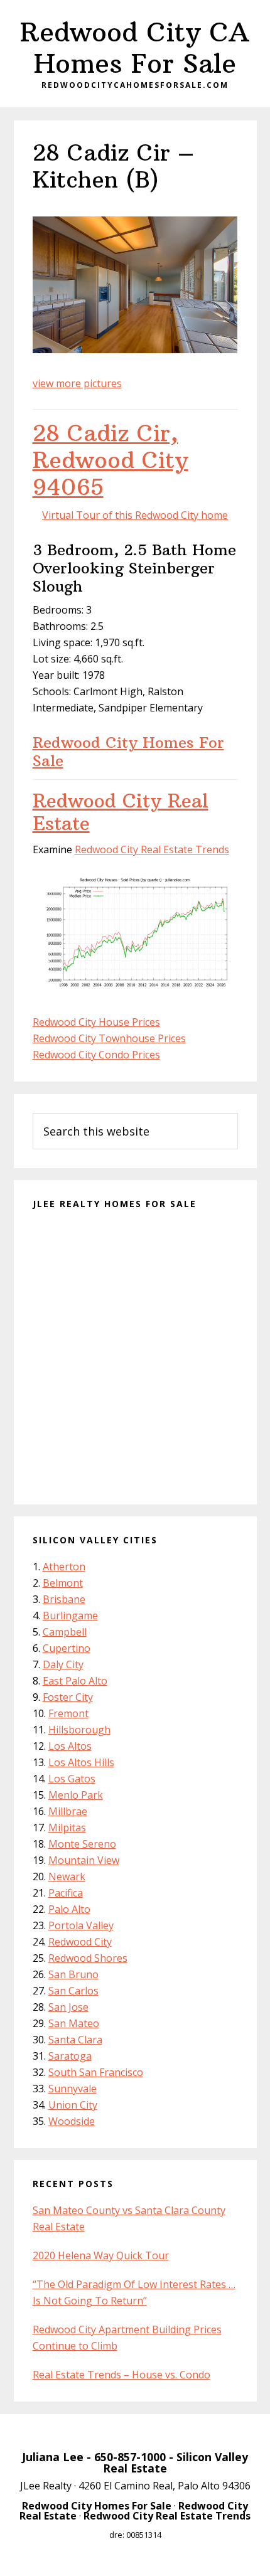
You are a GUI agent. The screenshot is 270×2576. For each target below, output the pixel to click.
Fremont (68, 1713)
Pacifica (66, 1893)
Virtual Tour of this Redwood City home (135, 515)
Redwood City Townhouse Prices (109, 1038)
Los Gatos (72, 1779)
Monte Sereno (82, 1844)
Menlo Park (76, 1795)
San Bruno (73, 1974)
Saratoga (70, 2056)
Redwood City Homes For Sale (128, 751)
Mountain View (84, 1860)
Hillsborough (79, 1730)
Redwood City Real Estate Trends (152, 849)
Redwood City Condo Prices (96, 1055)
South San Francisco (96, 2072)
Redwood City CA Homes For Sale (135, 48)
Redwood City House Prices (96, 1022)
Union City (73, 2105)
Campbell (65, 1632)
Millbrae (68, 1811)
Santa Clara (75, 2040)
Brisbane (64, 1599)
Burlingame (70, 1615)
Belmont (63, 1583)
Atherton (64, 1567)
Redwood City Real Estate (121, 812)
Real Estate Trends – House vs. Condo (121, 2375)
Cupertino (67, 1648)
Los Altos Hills (81, 1762)
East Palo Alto (75, 1681)
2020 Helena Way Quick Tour (101, 2255)
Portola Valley (81, 1925)
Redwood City (80, 1942)
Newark (67, 1876)
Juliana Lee (53, 2457)
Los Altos (70, 1746)
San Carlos (73, 1991)
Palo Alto (69, 1909)
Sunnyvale (73, 2089)
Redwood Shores (88, 1958)
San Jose (68, 2007)
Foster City (68, 1697)
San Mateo (74, 2023)
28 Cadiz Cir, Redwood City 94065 (111, 460)
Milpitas (67, 1828)
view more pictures (77, 383)
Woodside (72, 2121)
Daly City (63, 1664)
